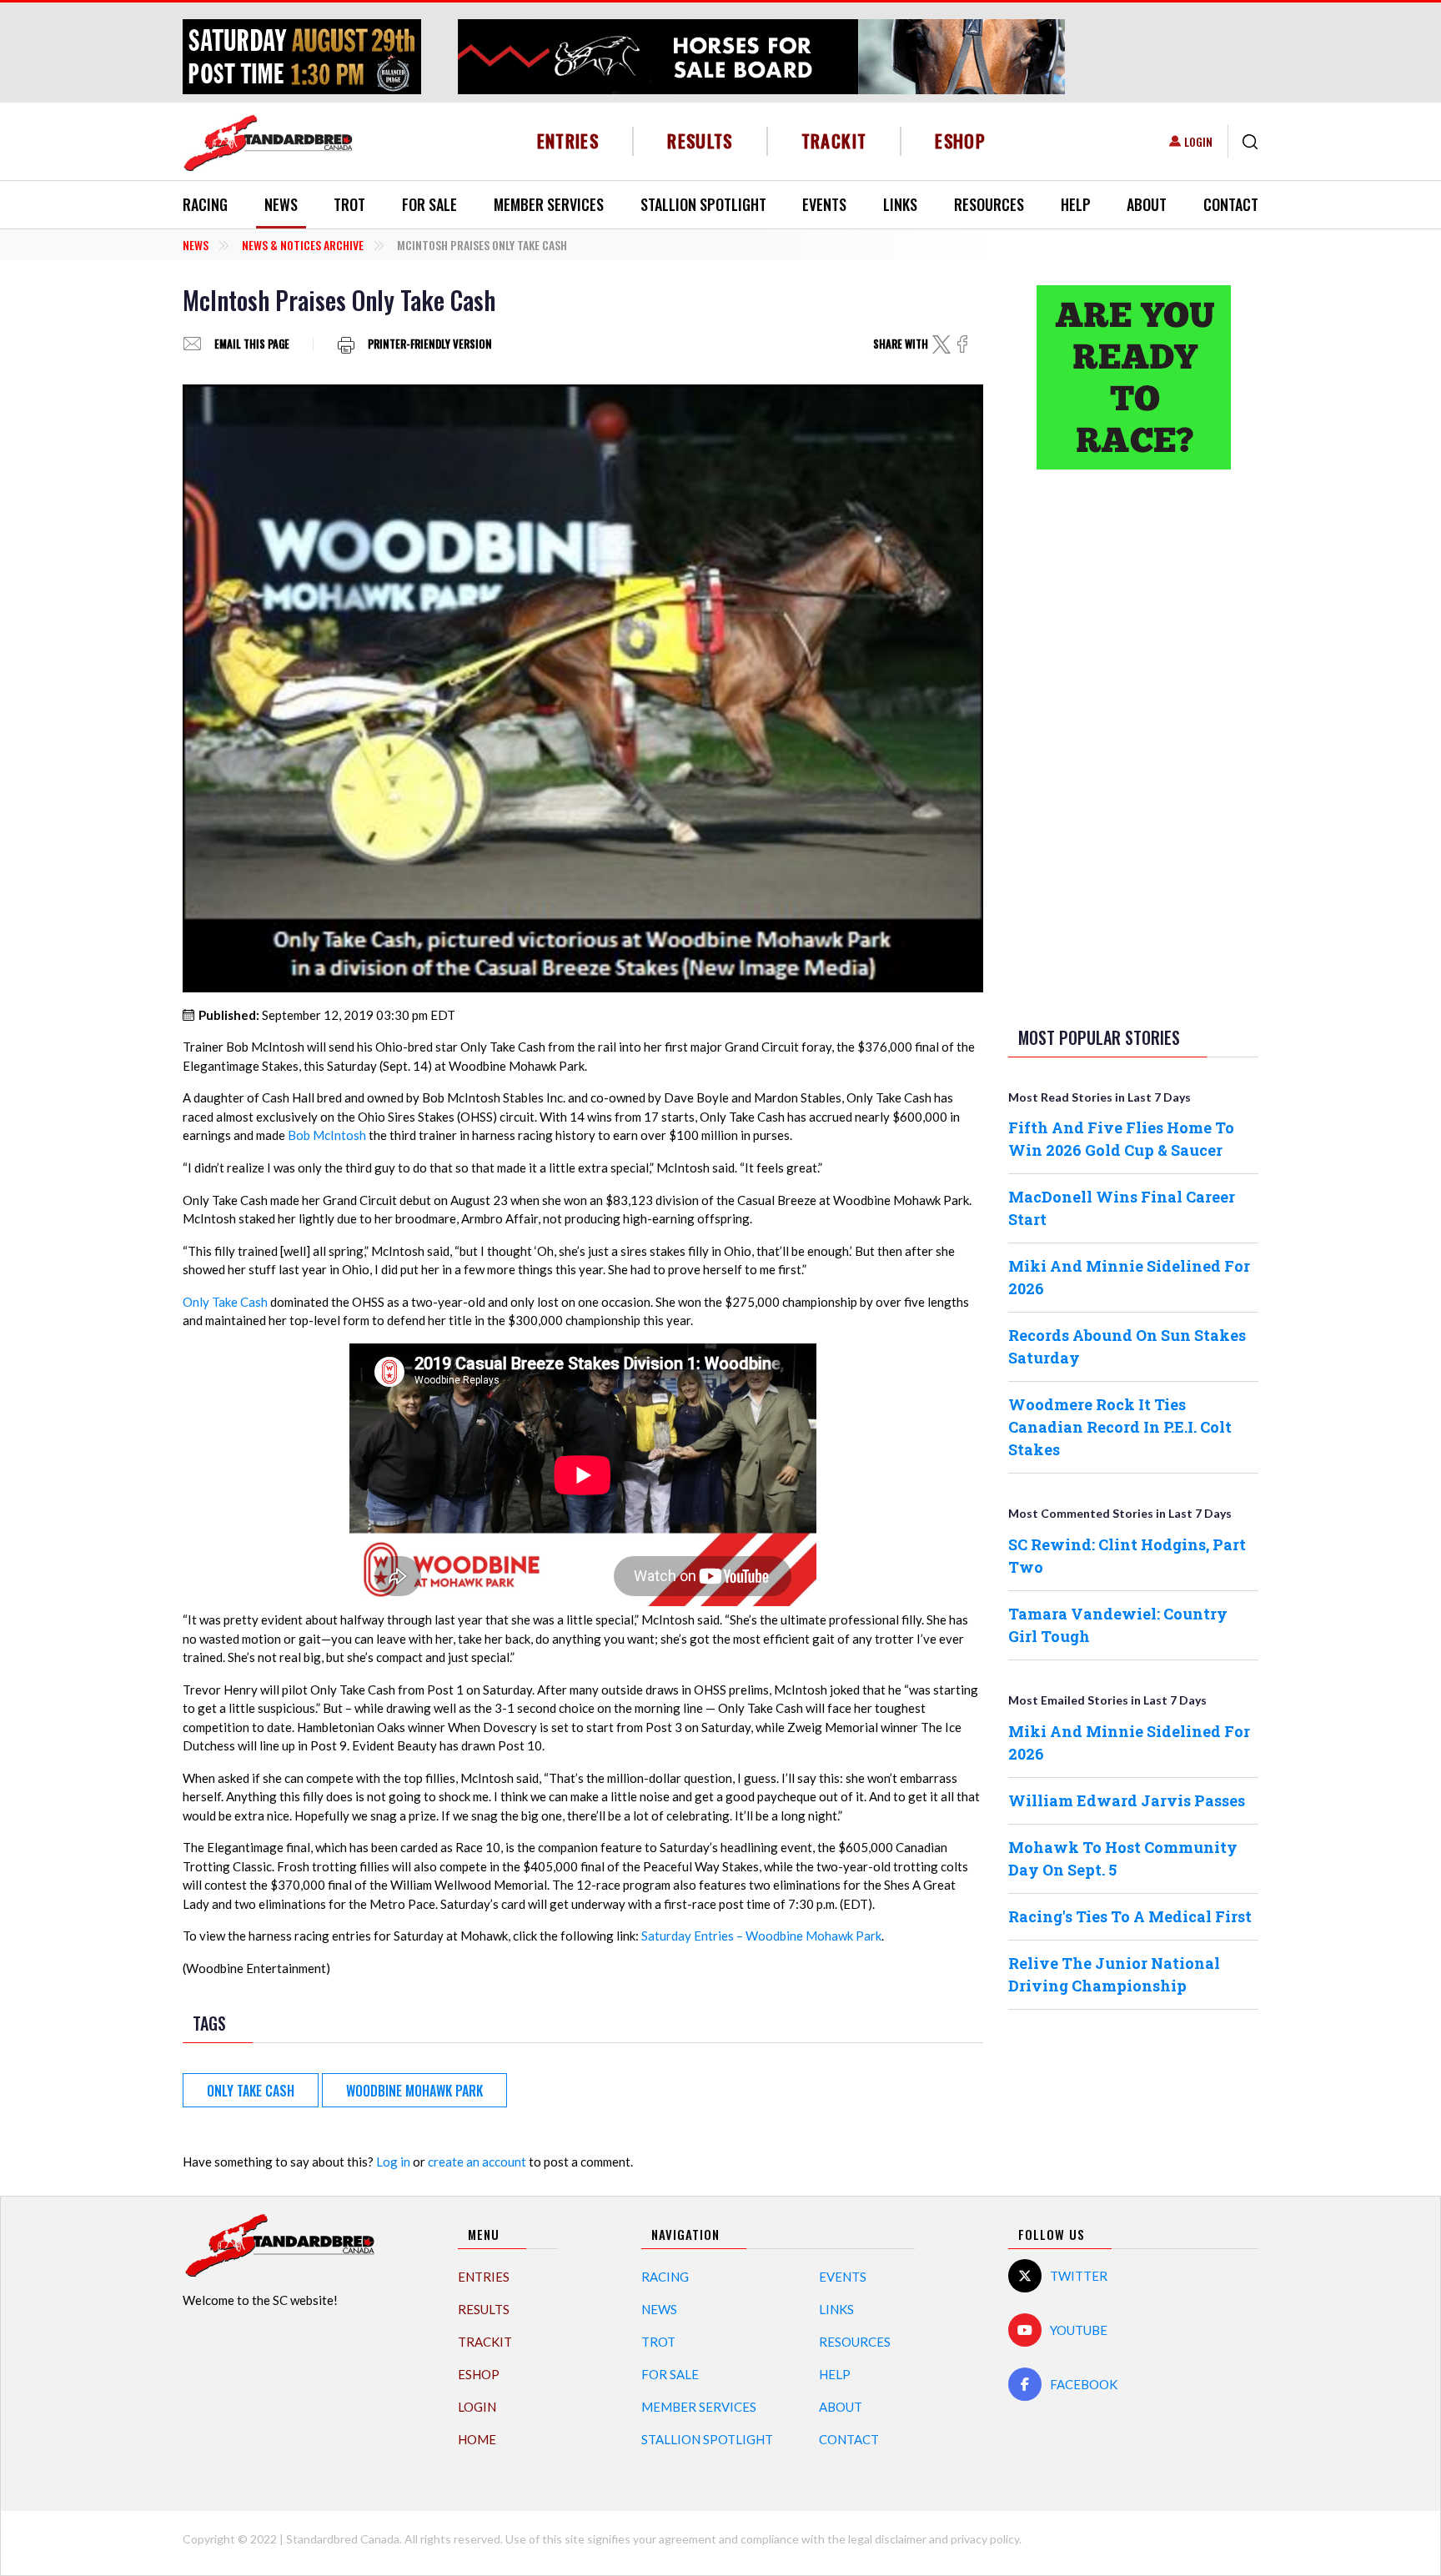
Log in (393, 2162)
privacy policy (985, 2539)
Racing (205, 204)
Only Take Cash (225, 1302)
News (281, 204)
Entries (568, 141)
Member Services (549, 204)
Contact (1231, 204)
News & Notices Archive (303, 245)
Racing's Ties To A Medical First (1130, 1916)
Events (824, 204)
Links (900, 204)
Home (477, 2439)
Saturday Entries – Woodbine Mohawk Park (761, 1936)
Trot (349, 204)
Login (1198, 141)
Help (1076, 204)
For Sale (429, 204)
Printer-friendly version (430, 344)
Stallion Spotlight (703, 204)
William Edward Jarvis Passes (1127, 1800)
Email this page (252, 344)
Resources (989, 204)
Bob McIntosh (327, 1135)
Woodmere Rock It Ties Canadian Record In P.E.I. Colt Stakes (1120, 1427)
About (1147, 204)
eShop (960, 141)
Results (700, 141)
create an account (477, 2162)
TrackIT (834, 141)
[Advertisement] (1133, 745)
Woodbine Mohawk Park (414, 2091)
